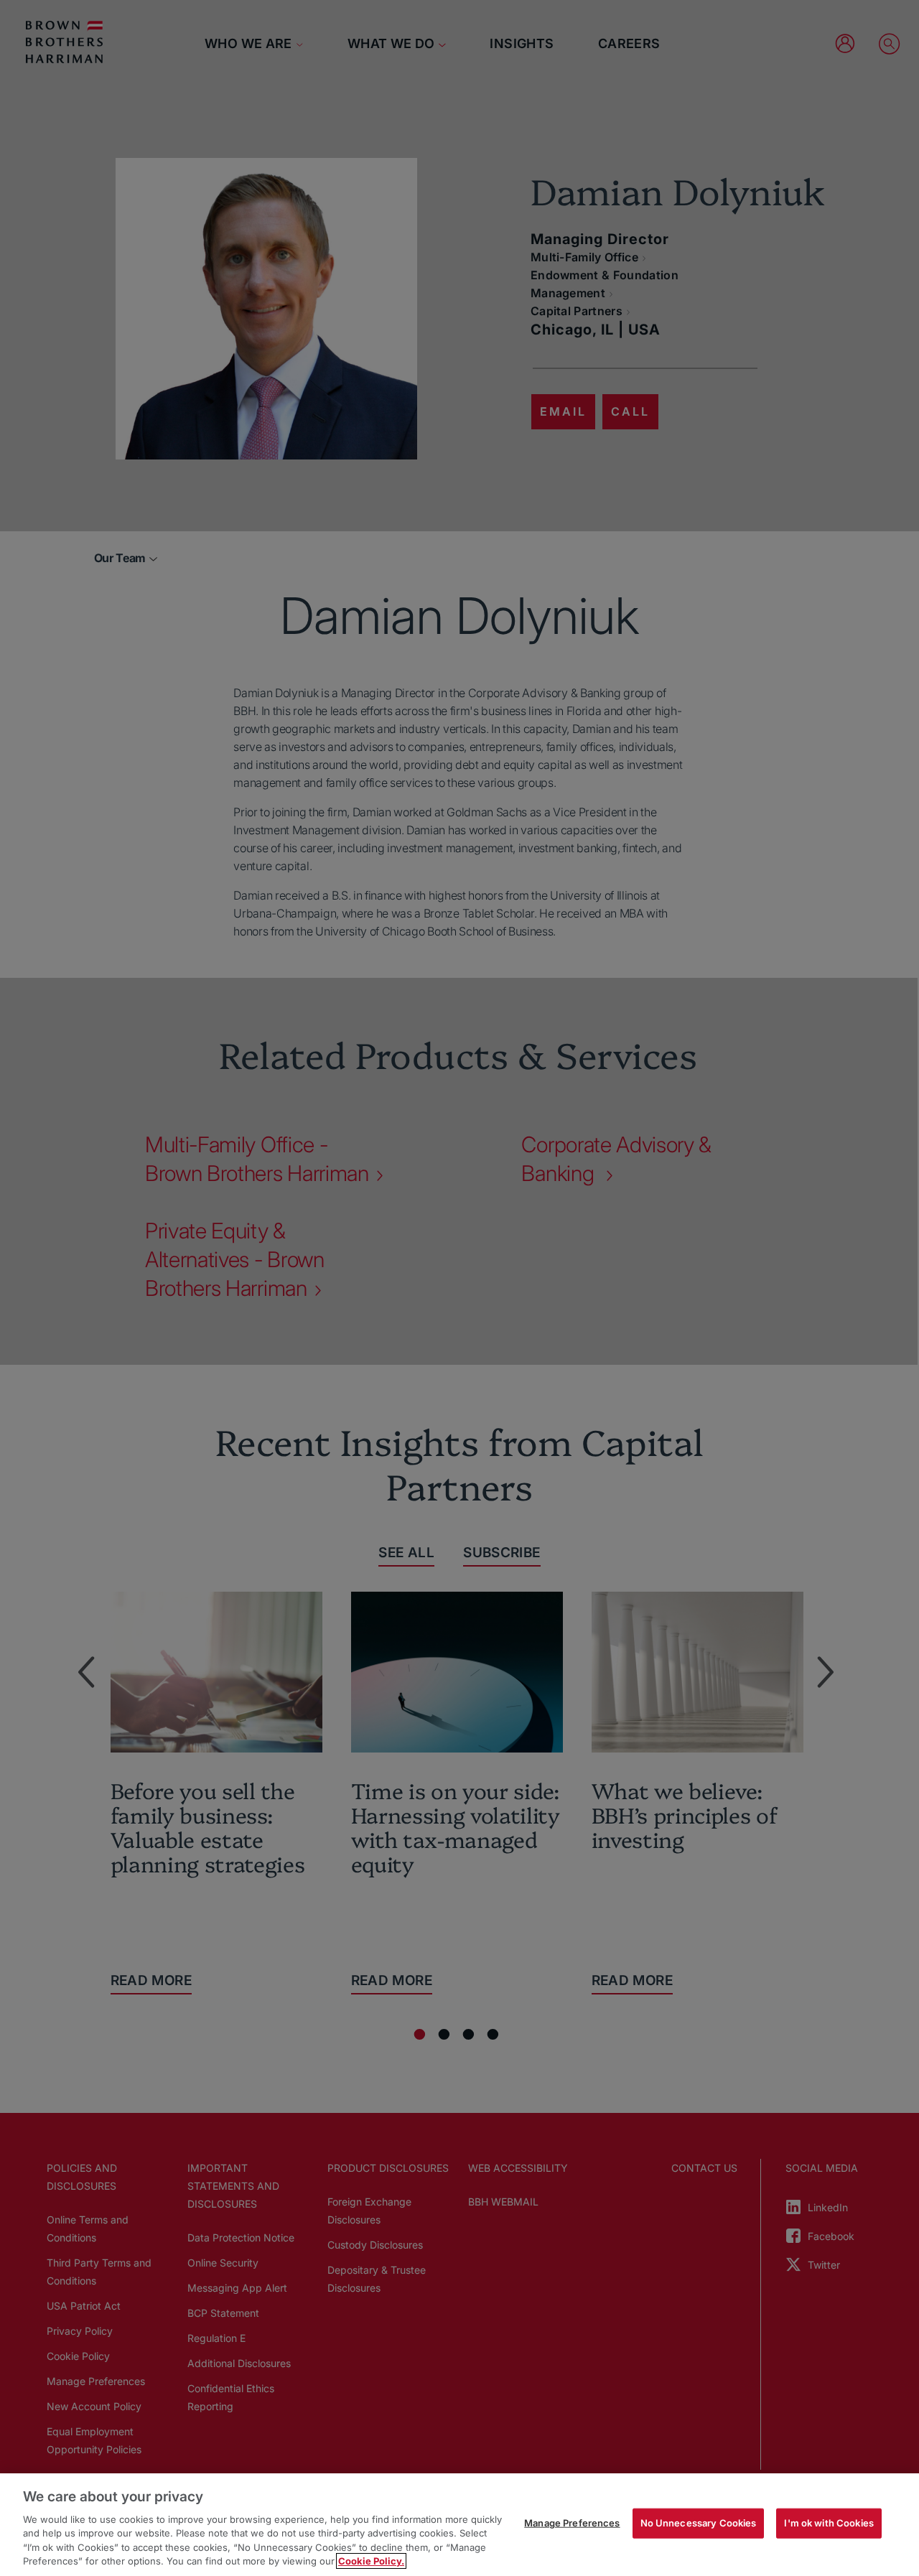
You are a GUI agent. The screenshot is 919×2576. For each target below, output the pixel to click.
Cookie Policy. (371, 2561)
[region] (459, 2525)
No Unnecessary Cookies (699, 2523)
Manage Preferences (572, 2523)
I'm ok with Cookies (829, 2523)
